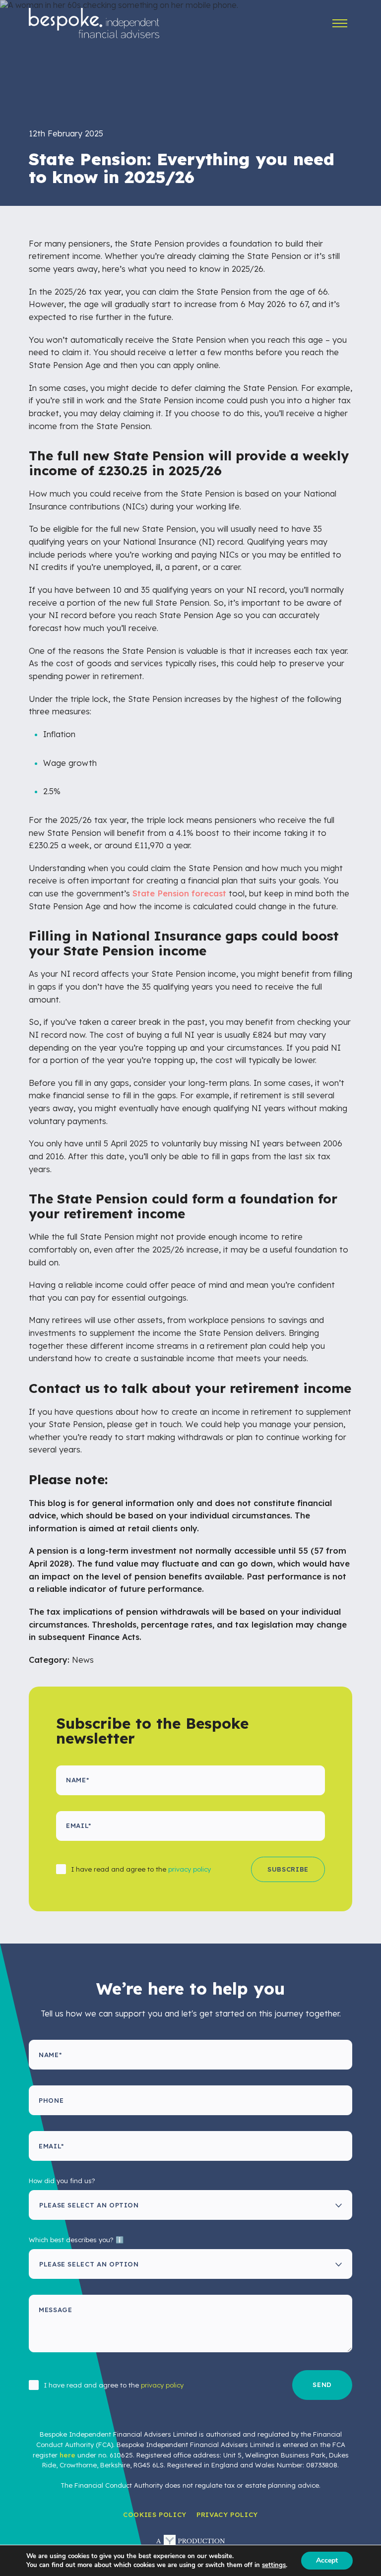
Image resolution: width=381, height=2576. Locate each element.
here (67, 2455)
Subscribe (288, 1869)
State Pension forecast (179, 893)
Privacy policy (227, 2514)
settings (274, 2565)
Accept (327, 2560)
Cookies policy (155, 2514)
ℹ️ (120, 2240)
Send (322, 2385)
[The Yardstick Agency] (190, 2542)
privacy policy (190, 1869)
